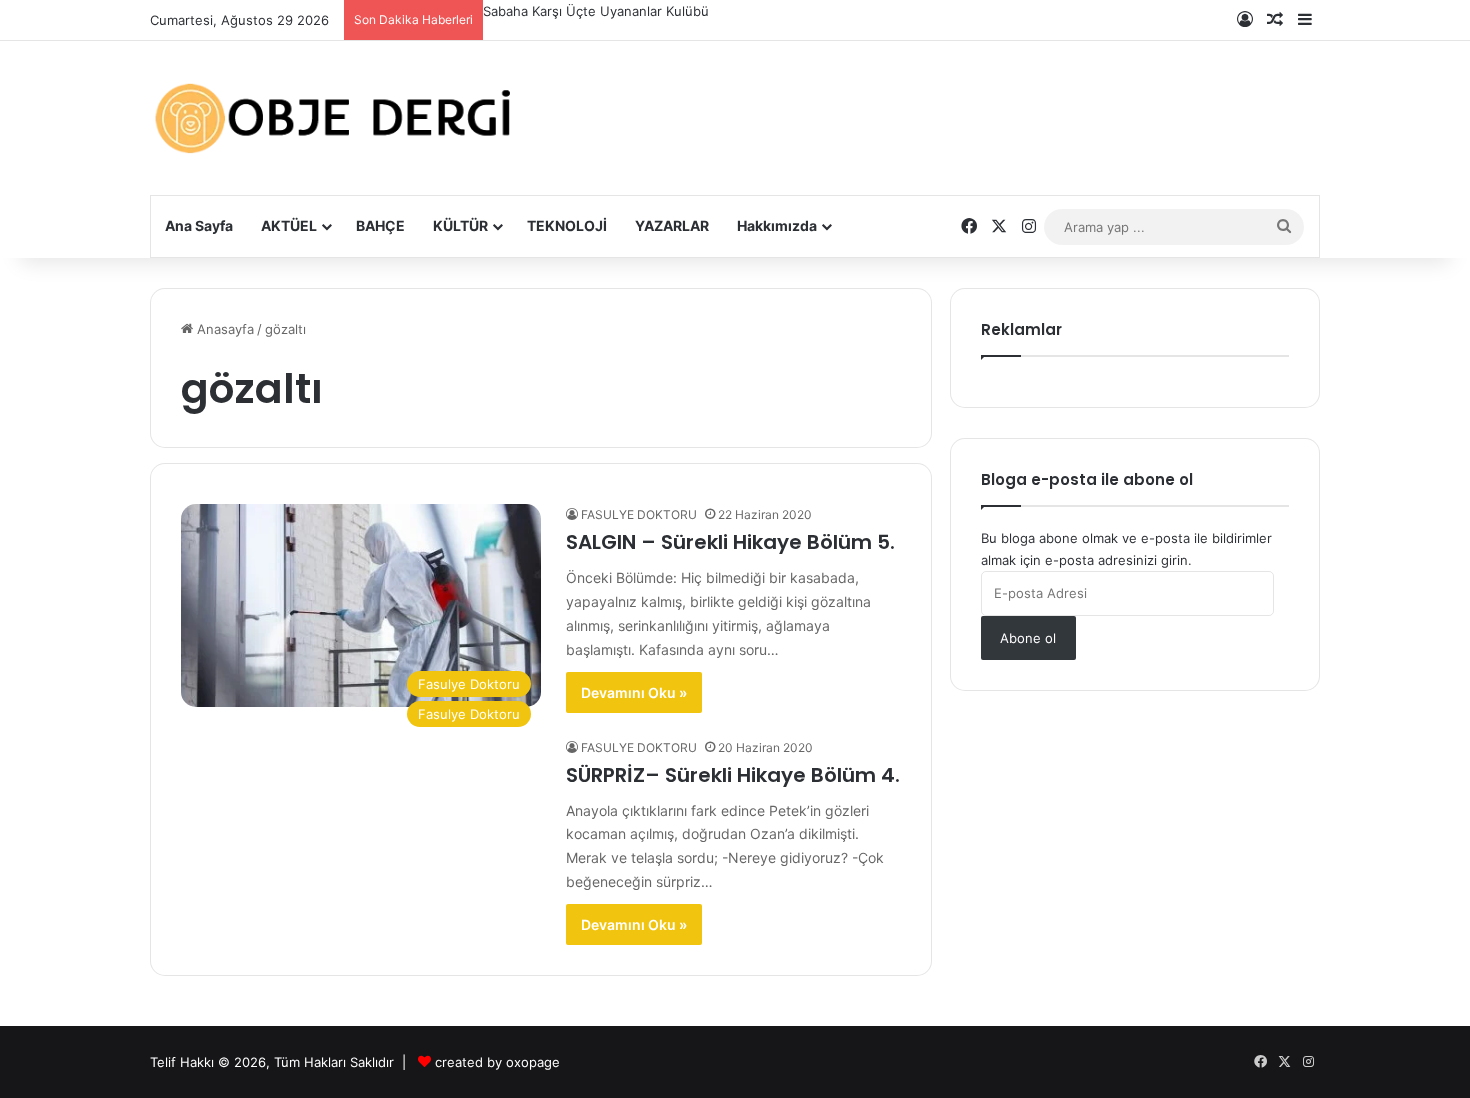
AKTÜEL (289, 225)
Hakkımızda (777, 225)
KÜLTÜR (460, 225)
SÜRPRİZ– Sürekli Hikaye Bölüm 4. (733, 775)
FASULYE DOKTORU (639, 514)
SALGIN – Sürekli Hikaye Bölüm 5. (730, 542)
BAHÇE (380, 225)
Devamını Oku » (634, 692)
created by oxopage (497, 1062)
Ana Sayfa (199, 225)
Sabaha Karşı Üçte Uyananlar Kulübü (596, 11)
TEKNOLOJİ (567, 225)
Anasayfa (223, 329)
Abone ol (1028, 638)
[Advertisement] (935, 102)
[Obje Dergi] (335, 118)
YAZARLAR (672, 225)
